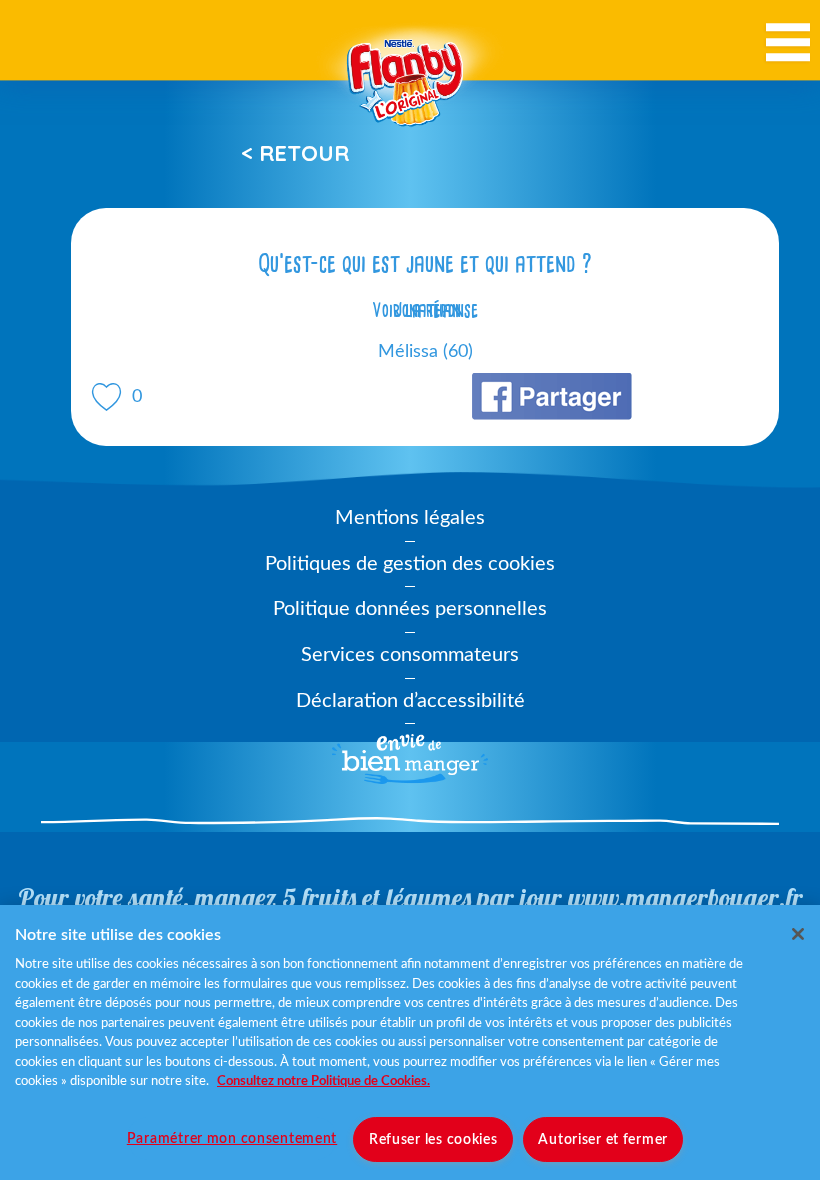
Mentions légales (410, 518)
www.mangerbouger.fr (685, 897)
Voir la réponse (425, 310)
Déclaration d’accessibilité (410, 701)
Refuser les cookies (433, 1139)
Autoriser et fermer (603, 1139)
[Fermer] (798, 934)
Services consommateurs (410, 655)
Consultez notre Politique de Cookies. (323, 1081)
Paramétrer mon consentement (232, 1138)
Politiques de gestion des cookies (410, 564)
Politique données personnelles (410, 609)
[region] (410, 1042)
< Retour (295, 153)
